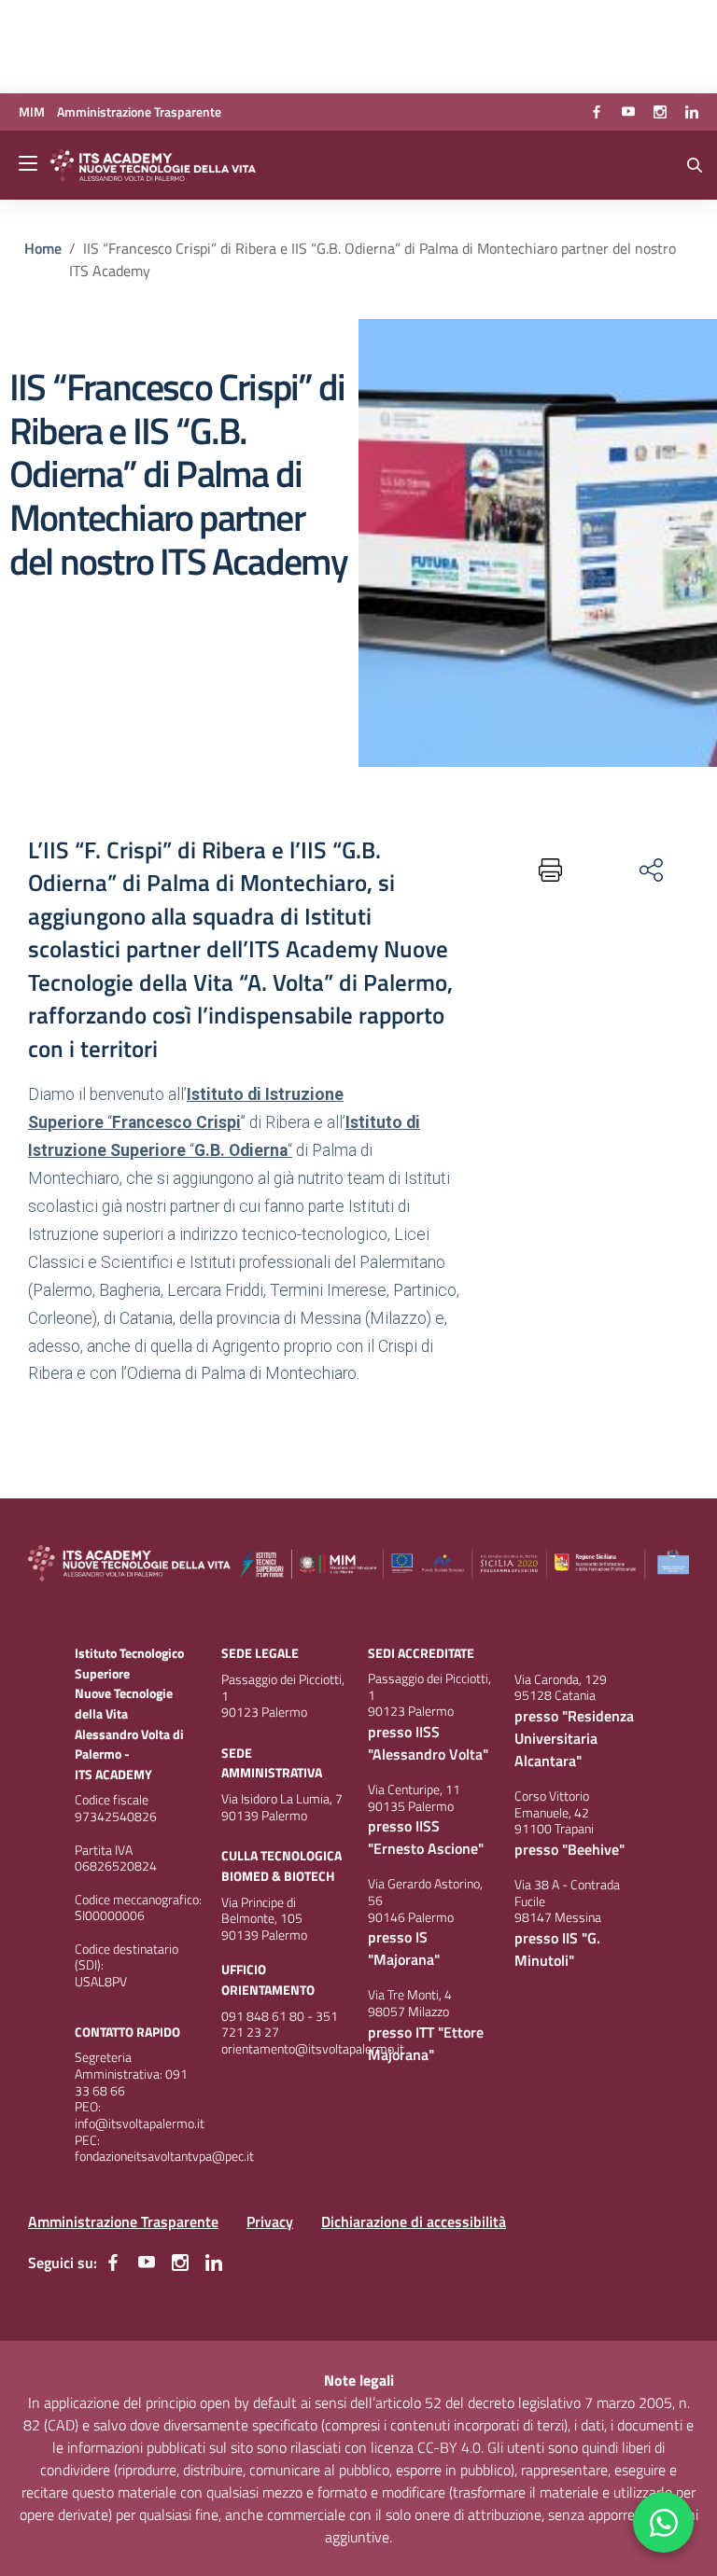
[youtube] (628, 112)
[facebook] (597, 112)
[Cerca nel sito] (695, 165)
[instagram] (660, 112)
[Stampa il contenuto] (545, 870)
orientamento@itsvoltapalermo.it (313, 2049)
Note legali (359, 2380)
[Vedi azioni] (650, 870)
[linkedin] (692, 112)
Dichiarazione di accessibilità (414, 2221)
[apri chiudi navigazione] (30, 165)
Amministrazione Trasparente (123, 2221)
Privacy (270, 2221)
